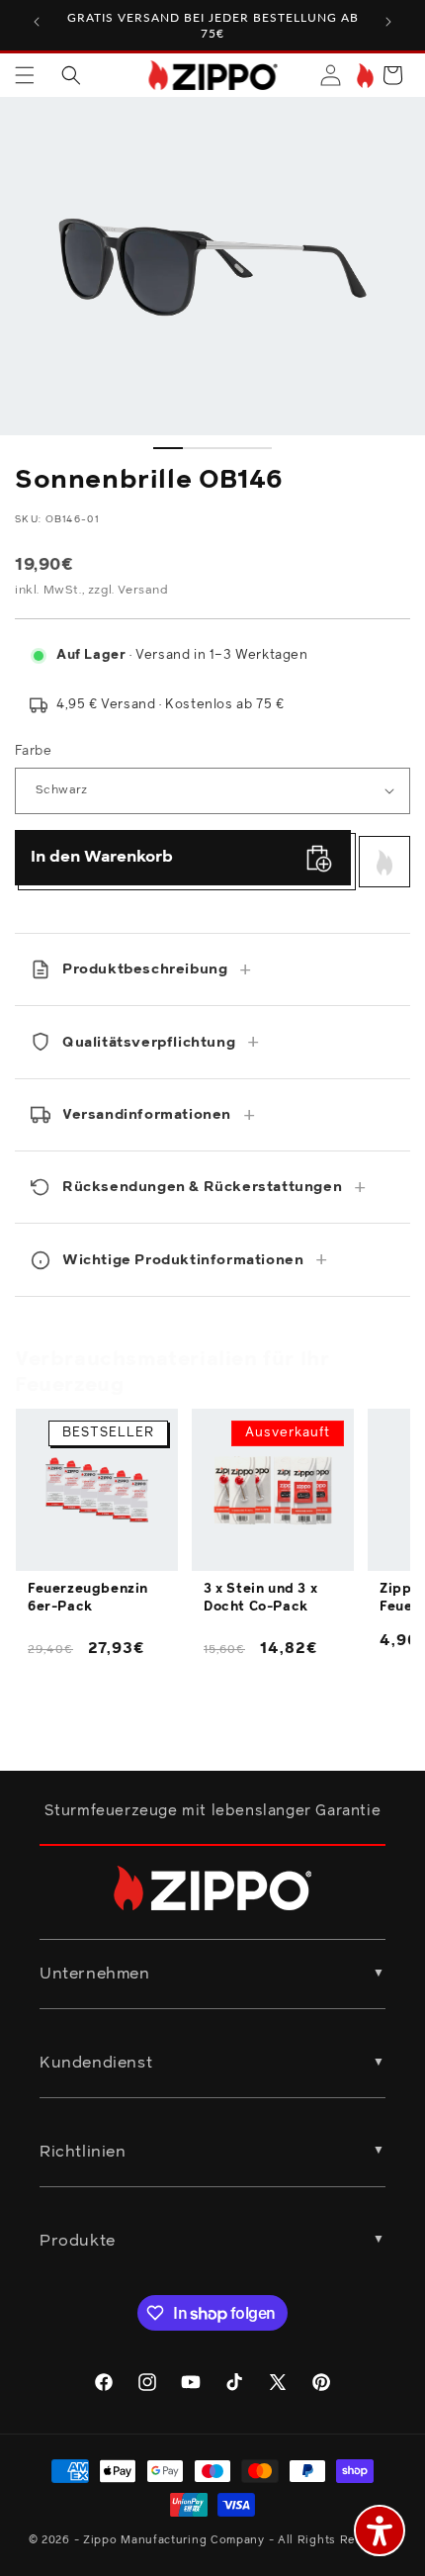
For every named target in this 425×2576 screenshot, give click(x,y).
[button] (25, 75)
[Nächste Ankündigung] (388, 22)
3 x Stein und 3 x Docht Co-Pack (260, 1598)
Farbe (33, 751)
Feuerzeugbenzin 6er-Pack (88, 1598)
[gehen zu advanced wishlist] (363, 76)
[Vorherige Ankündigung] (37, 22)
